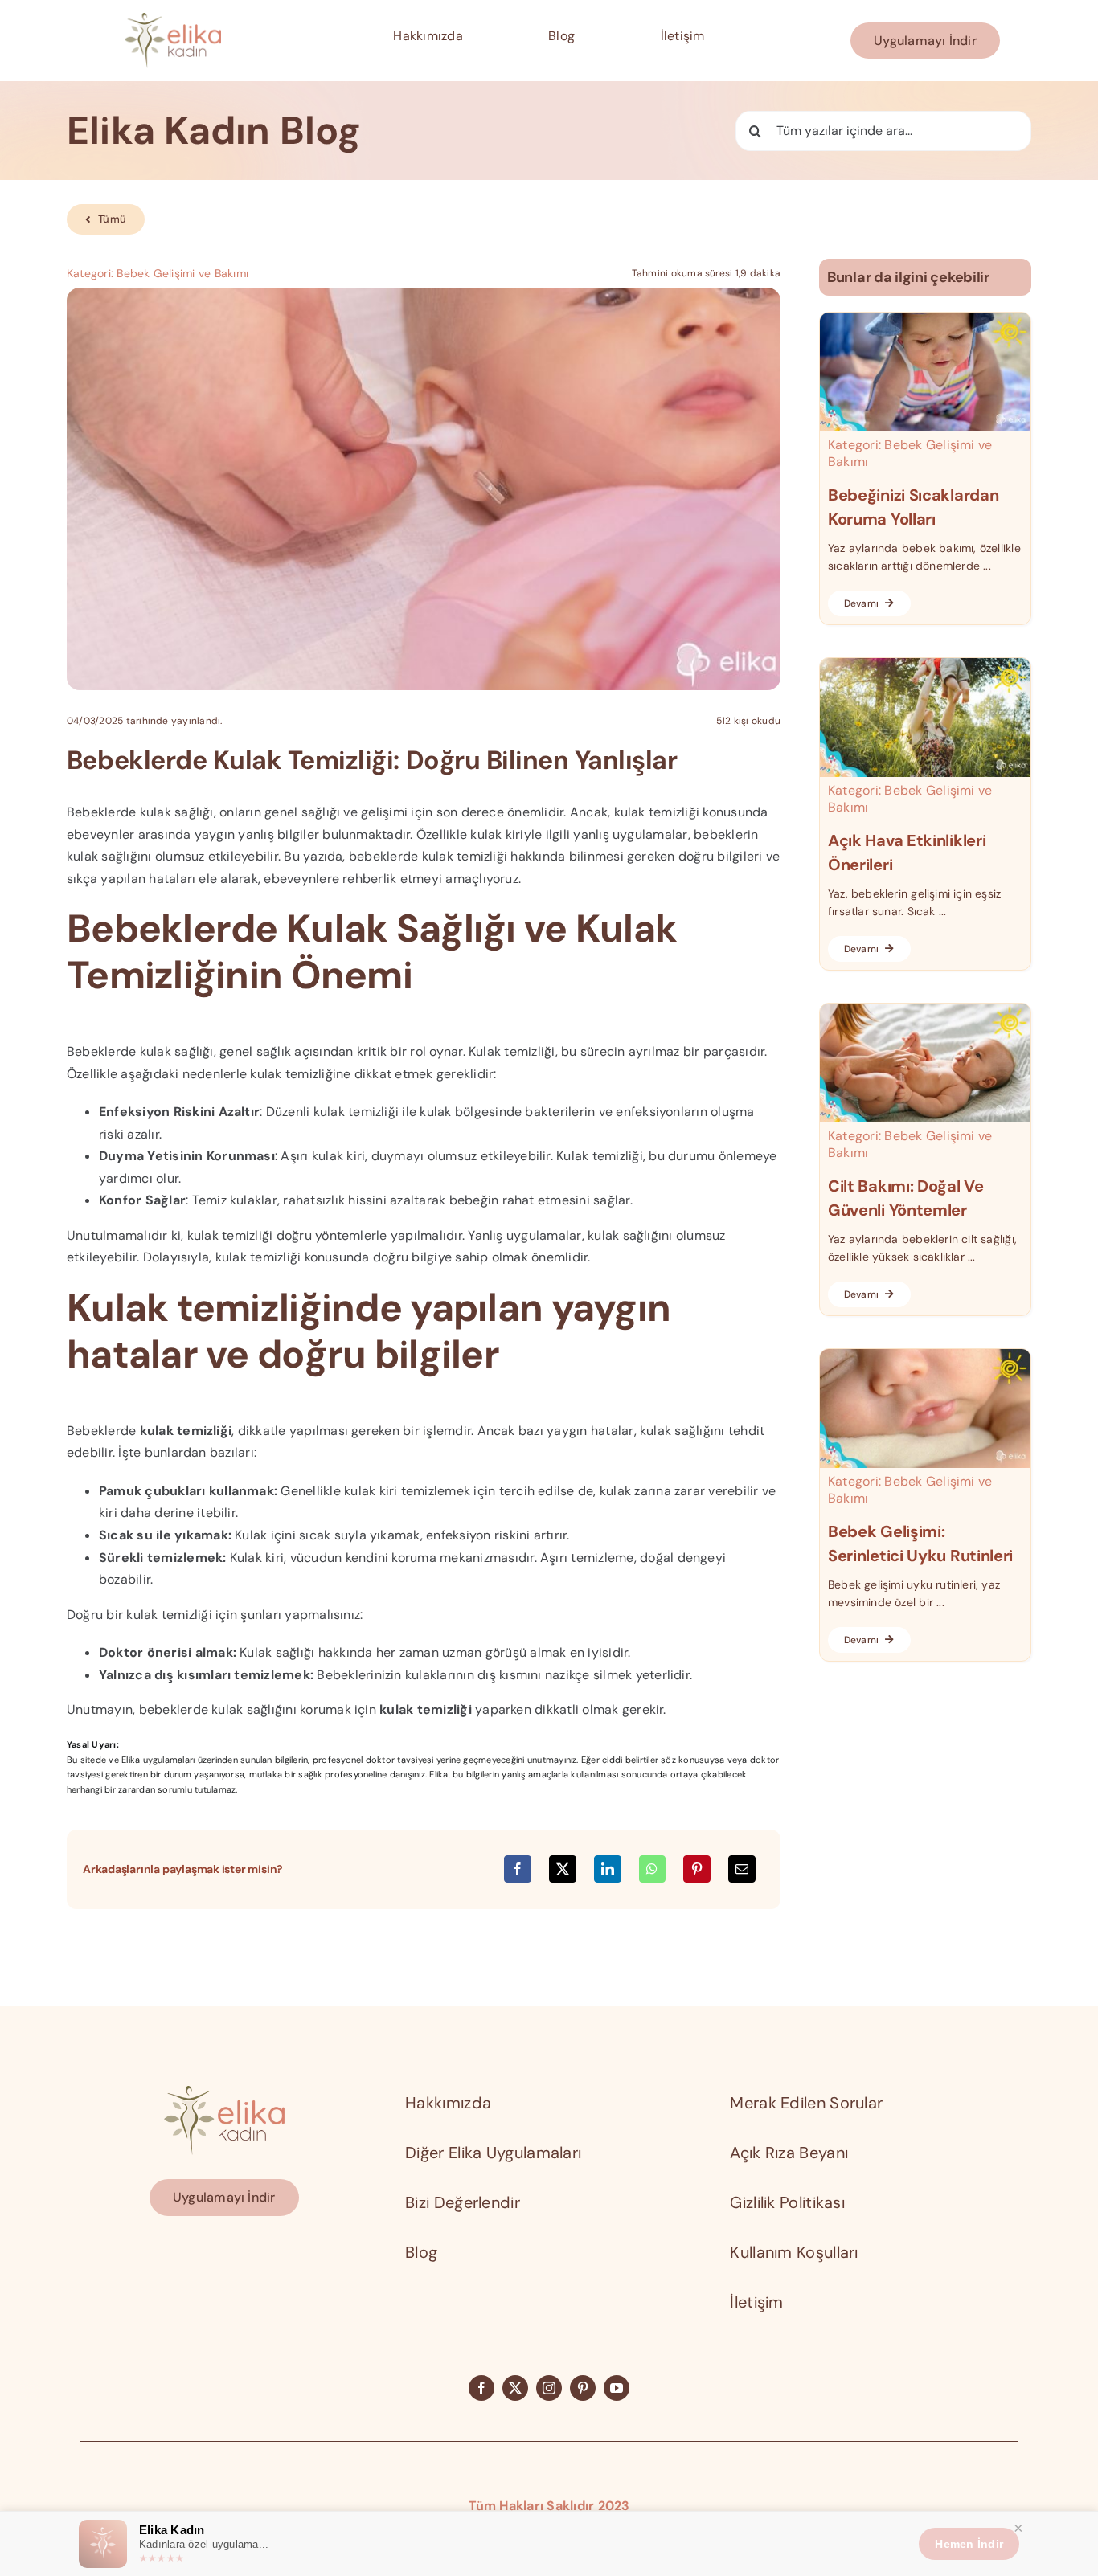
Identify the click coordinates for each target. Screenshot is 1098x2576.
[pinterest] (583, 2388)
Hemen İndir (969, 2544)
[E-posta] (742, 1869)
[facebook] (481, 2388)
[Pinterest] (697, 1869)
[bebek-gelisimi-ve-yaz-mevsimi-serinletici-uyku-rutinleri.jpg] (925, 1355)
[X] (563, 1869)
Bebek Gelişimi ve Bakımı (182, 273)
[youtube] (617, 2388)
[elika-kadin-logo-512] (173, 19)
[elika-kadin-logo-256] (224, 2092)
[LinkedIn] (608, 1869)
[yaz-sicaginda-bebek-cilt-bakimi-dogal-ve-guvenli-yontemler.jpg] (925, 1010)
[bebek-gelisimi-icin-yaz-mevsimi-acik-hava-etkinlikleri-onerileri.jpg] (925, 664)
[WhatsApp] (652, 1869)
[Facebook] (518, 1869)
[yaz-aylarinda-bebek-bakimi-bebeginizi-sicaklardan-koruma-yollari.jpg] (925, 319)
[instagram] (549, 2388)
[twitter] (515, 2388)
